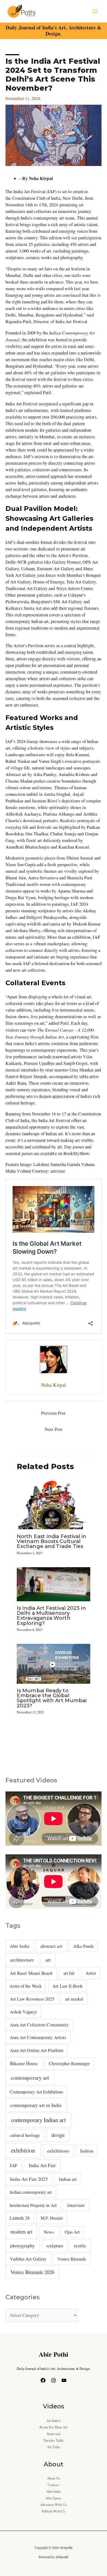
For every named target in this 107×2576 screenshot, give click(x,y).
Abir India (19, 1946)
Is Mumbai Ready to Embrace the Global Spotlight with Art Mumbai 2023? (52, 1698)
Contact (54, 2485)
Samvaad (54, 2434)
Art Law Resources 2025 (32, 1999)
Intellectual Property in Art (33, 2205)
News (49, 2232)
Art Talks (54, 2447)
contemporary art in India (36, 2105)
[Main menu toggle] (95, 11)
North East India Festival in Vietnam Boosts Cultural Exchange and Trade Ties (52, 1541)
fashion (87, 2151)
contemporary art (30, 2078)
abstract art (51, 1946)
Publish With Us (53, 2511)
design (58, 2135)
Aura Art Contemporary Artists (38, 2037)
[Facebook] (43, 2380)
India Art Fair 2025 (29, 2179)
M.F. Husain (52, 2218)
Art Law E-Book (67, 1986)
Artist (91, 1973)
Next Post (54, 1429)
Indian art (68, 2179)
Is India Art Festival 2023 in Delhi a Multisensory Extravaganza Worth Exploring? (51, 1616)
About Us (54, 2478)
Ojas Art (72, 2232)
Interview (76, 2205)
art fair (69, 1973)
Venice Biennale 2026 (33, 2272)
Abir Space (54, 2498)
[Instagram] (54, 2380)
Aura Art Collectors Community (39, 2025)
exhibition (23, 2150)
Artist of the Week (26, 1986)
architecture (22, 1960)
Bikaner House (24, 2063)
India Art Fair (42, 2165)
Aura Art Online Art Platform (37, 2050)
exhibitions (58, 2151)
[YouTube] (64, 2380)
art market (74, 1999)
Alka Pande (84, 1946)
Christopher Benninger (69, 2063)
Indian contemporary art (31, 2192)
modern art (21, 2232)
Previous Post (53, 1413)
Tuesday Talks (54, 2440)
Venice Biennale (72, 2259)
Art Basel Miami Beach (31, 1973)
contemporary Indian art (38, 2120)
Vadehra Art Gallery (28, 2259)
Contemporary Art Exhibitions (36, 2092)
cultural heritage (25, 2135)
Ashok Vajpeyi (23, 2012)
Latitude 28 (20, 2218)
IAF (14, 2165)
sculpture (55, 2246)
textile (80, 2246)
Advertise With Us (54, 2505)
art (48, 1960)
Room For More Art (54, 2427)
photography (23, 2246)
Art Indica (54, 2421)
